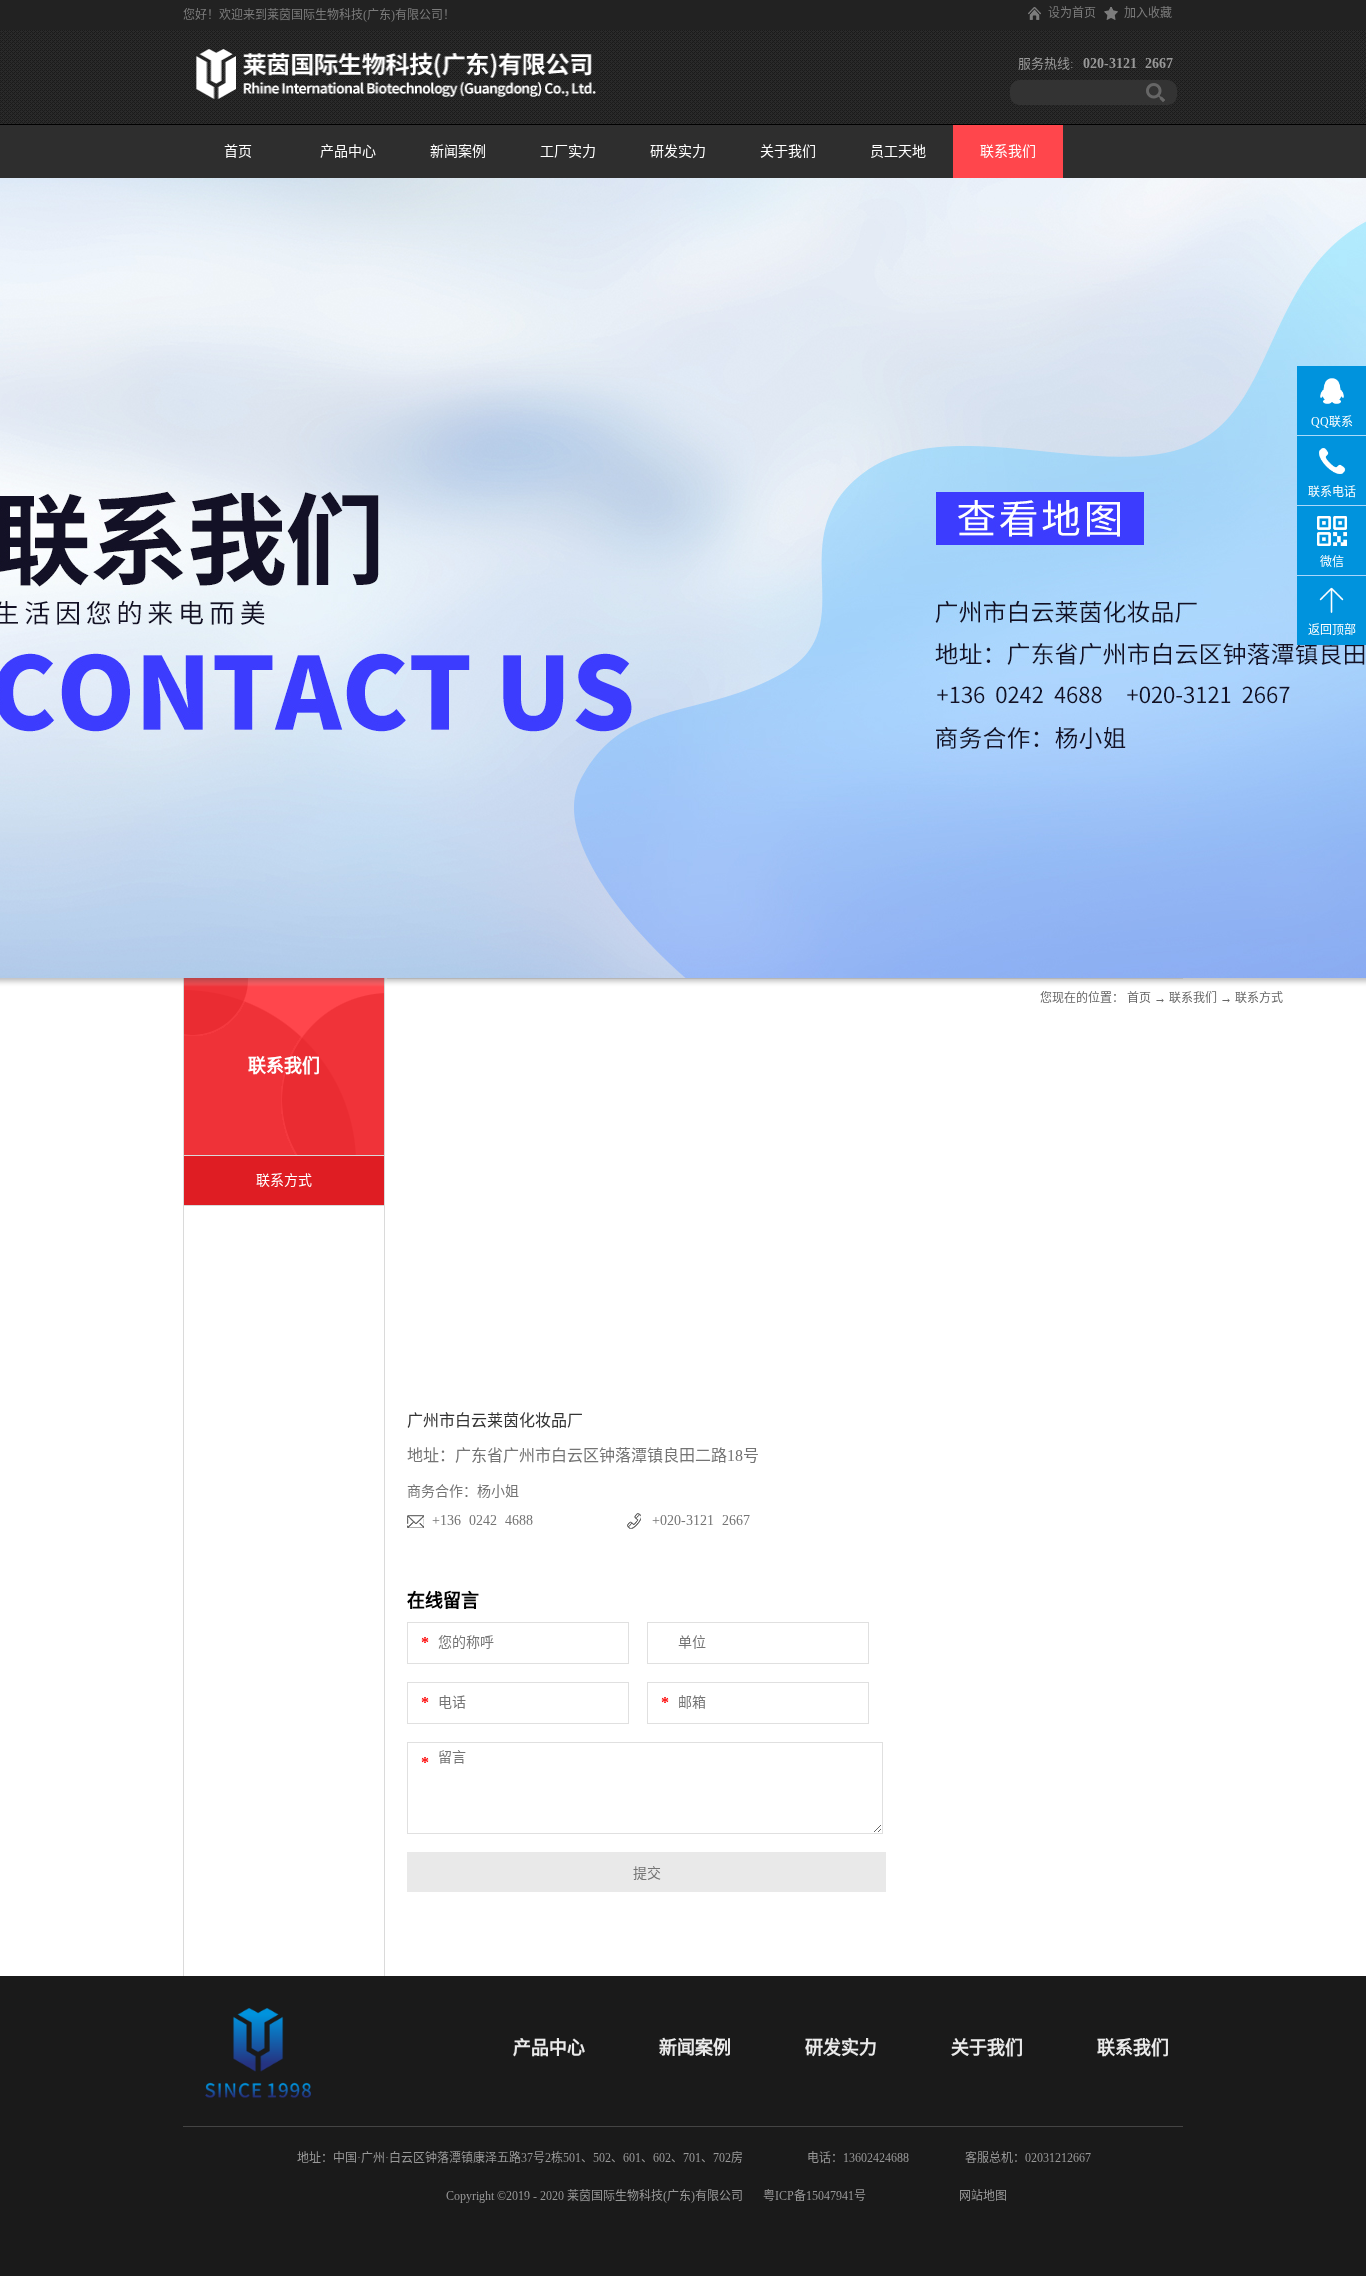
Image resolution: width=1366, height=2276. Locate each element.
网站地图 (980, 2196)
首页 (238, 151)
